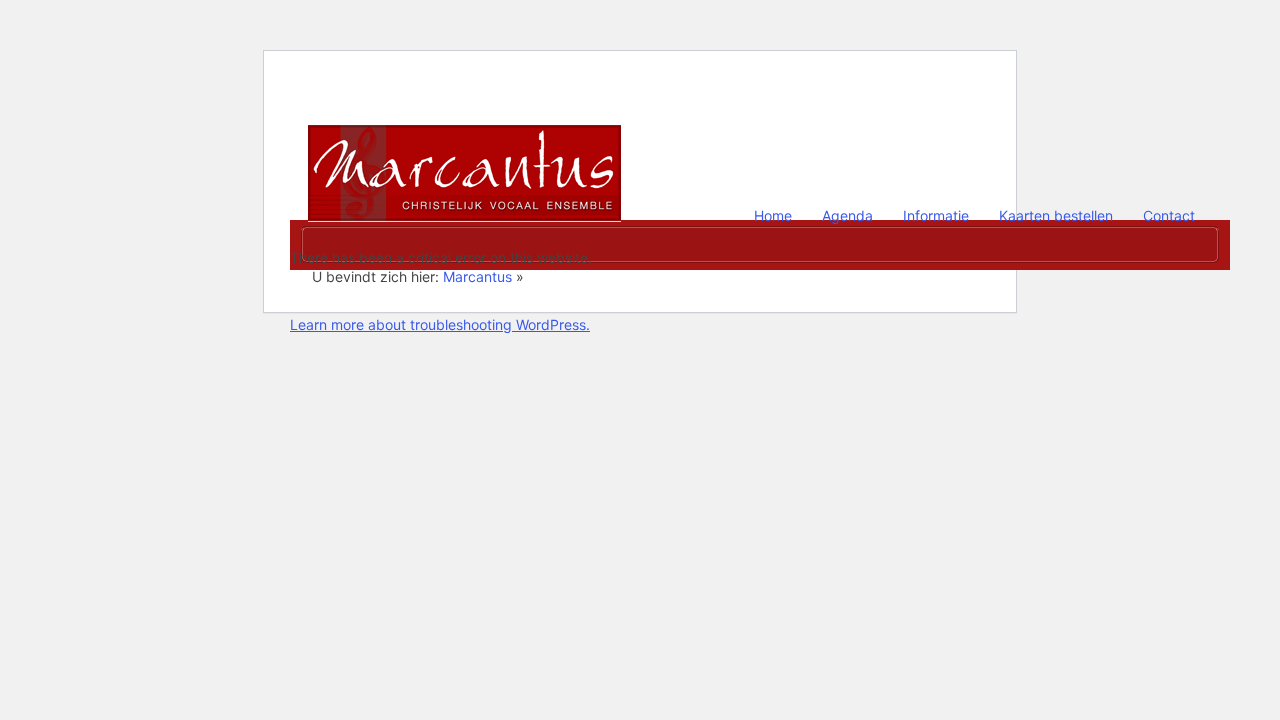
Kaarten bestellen (1056, 215)
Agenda (847, 215)
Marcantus (464, 157)
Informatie (936, 215)
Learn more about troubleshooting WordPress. (440, 324)
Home (773, 215)
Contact (1169, 215)
